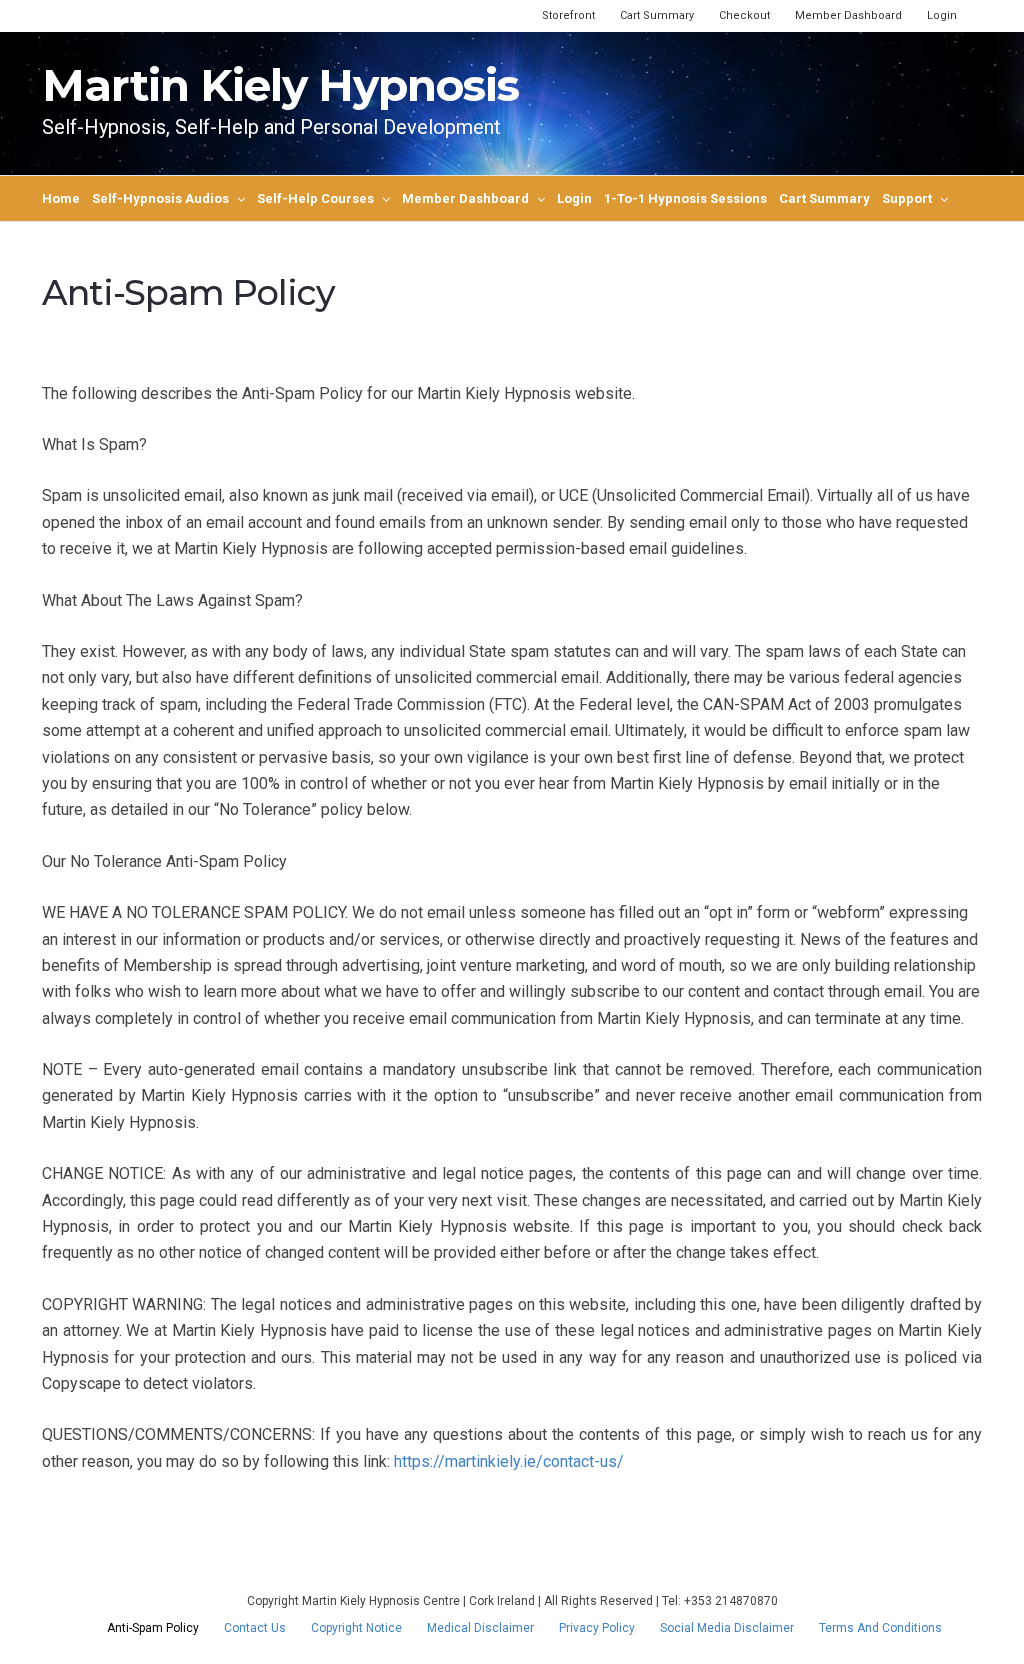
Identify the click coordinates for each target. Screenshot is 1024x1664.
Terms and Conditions (880, 1628)
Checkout (744, 15)
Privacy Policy (597, 1628)
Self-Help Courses (315, 198)
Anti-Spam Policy (153, 1628)
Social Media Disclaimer (727, 1628)
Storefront (568, 15)
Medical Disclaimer (480, 1628)
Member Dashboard (848, 15)
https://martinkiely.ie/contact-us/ (509, 1461)
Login (942, 15)
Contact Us (255, 1628)
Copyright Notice (356, 1628)
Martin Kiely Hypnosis (280, 85)
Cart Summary (657, 15)
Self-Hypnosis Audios (160, 198)
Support (907, 198)
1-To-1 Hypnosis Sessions (685, 198)
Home (61, 198)
